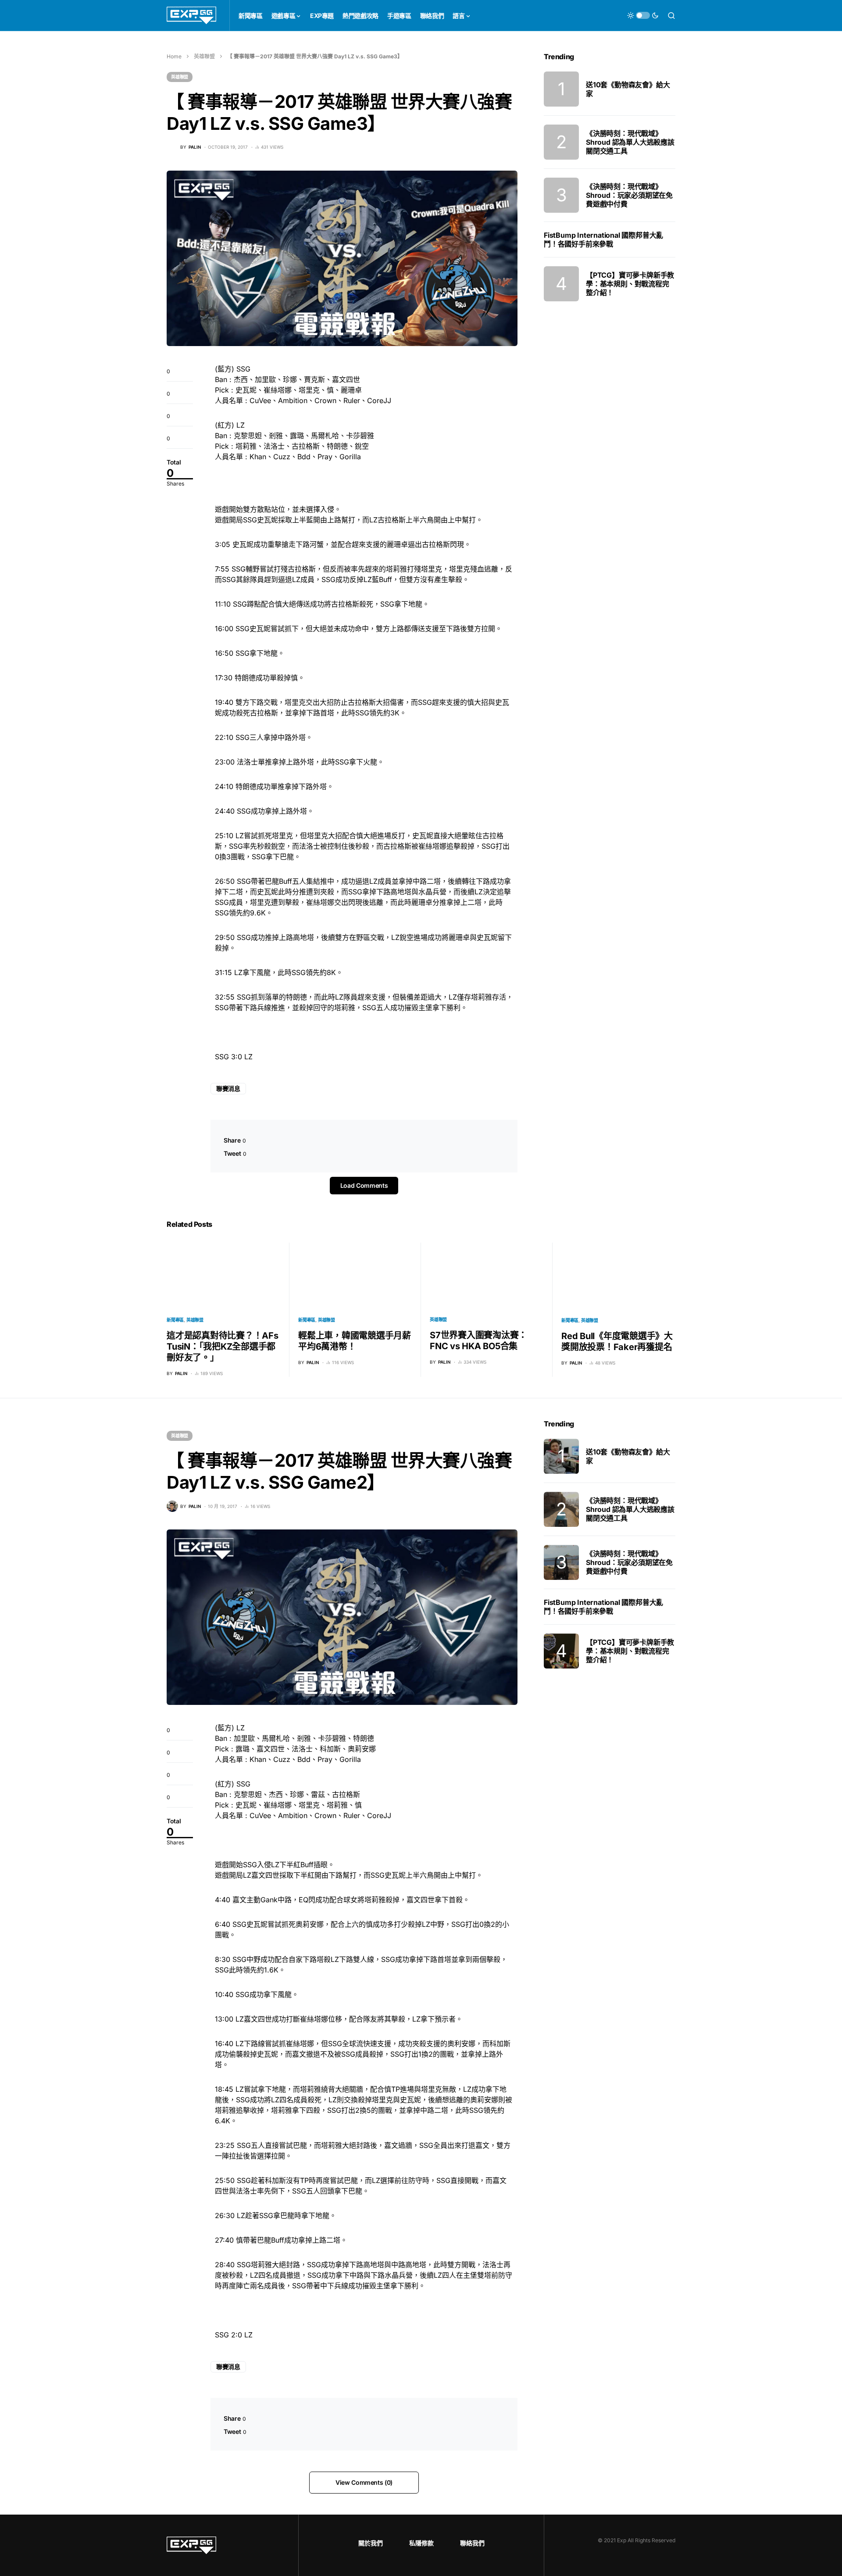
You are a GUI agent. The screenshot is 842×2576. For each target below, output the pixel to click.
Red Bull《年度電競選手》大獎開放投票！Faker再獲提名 (617, 1342)
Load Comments (364, 1185)
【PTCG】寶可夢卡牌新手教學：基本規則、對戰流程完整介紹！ (630, 284)
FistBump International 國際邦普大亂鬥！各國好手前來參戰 (603, 239)
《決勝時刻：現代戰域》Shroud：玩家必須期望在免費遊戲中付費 (629, 195)
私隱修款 (421, 2543)
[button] (643, 15)
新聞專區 (175, 1320)
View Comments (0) (364, 2482)
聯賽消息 (228, 1088)
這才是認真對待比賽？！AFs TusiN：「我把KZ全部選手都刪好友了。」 (223, 1347)
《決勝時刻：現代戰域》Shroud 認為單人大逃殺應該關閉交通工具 (630, 142)
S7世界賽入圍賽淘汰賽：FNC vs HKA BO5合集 (478, 1341)
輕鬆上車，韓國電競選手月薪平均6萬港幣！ (355, 1341)
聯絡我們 (472, 2543)
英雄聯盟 (204, 56)
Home (174, 56)
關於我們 (371, 2543)
